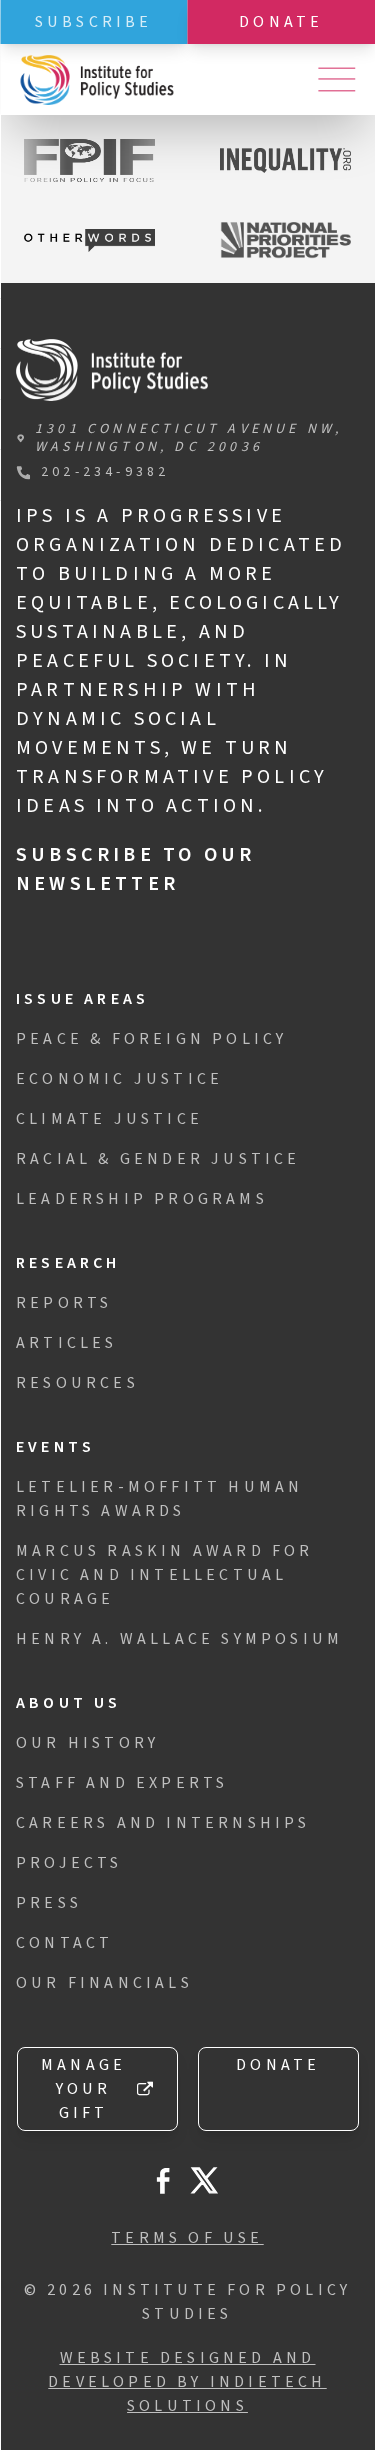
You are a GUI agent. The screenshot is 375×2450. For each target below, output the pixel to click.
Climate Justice (109, 1119)
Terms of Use (187, 2238)
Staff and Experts (122, 1783)
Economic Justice (119, 1079)
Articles (67, 1343)
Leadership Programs (142, 1199)
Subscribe (94, 22)
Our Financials (104, 1983)
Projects (69, 1863)
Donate (278, 2065)
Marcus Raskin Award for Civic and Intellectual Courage (165, 1575)
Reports (64, 1303)
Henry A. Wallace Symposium (179, 1639)
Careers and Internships (163, 1823)
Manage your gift (83, 2089)
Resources (77, 1383)
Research (68, 1263)
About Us (69, 1703)
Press (49, 1903)
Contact (64, 1943)
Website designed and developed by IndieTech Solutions (187, 2382)
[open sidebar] (336, 79)
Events (55, 1447)
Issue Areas (82, 999)
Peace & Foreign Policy (151, 1039)
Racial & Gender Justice (158, 1159)
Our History (87, 1743)
